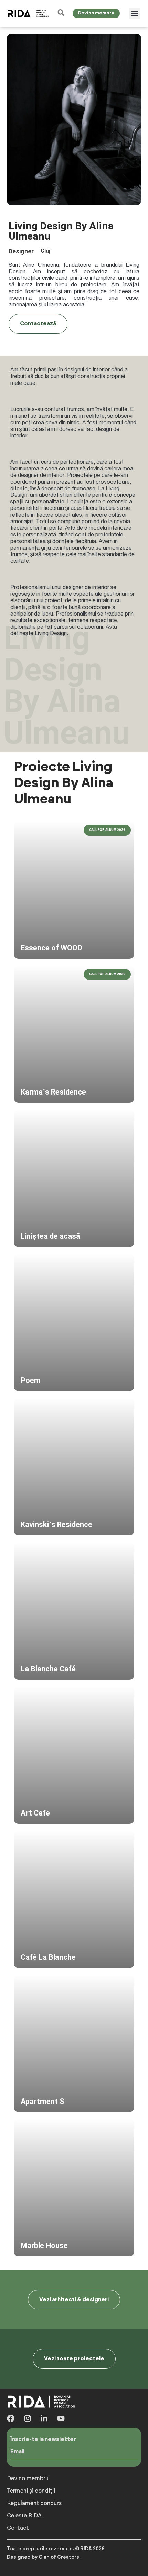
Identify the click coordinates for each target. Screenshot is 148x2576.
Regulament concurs (34, 2503)
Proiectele (80, 475)
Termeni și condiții (31, 2491)
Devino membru (28, 2478)
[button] (135, 14)
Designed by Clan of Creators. (44, 2557)
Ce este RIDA (24, 2516)
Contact (18, 2528)
